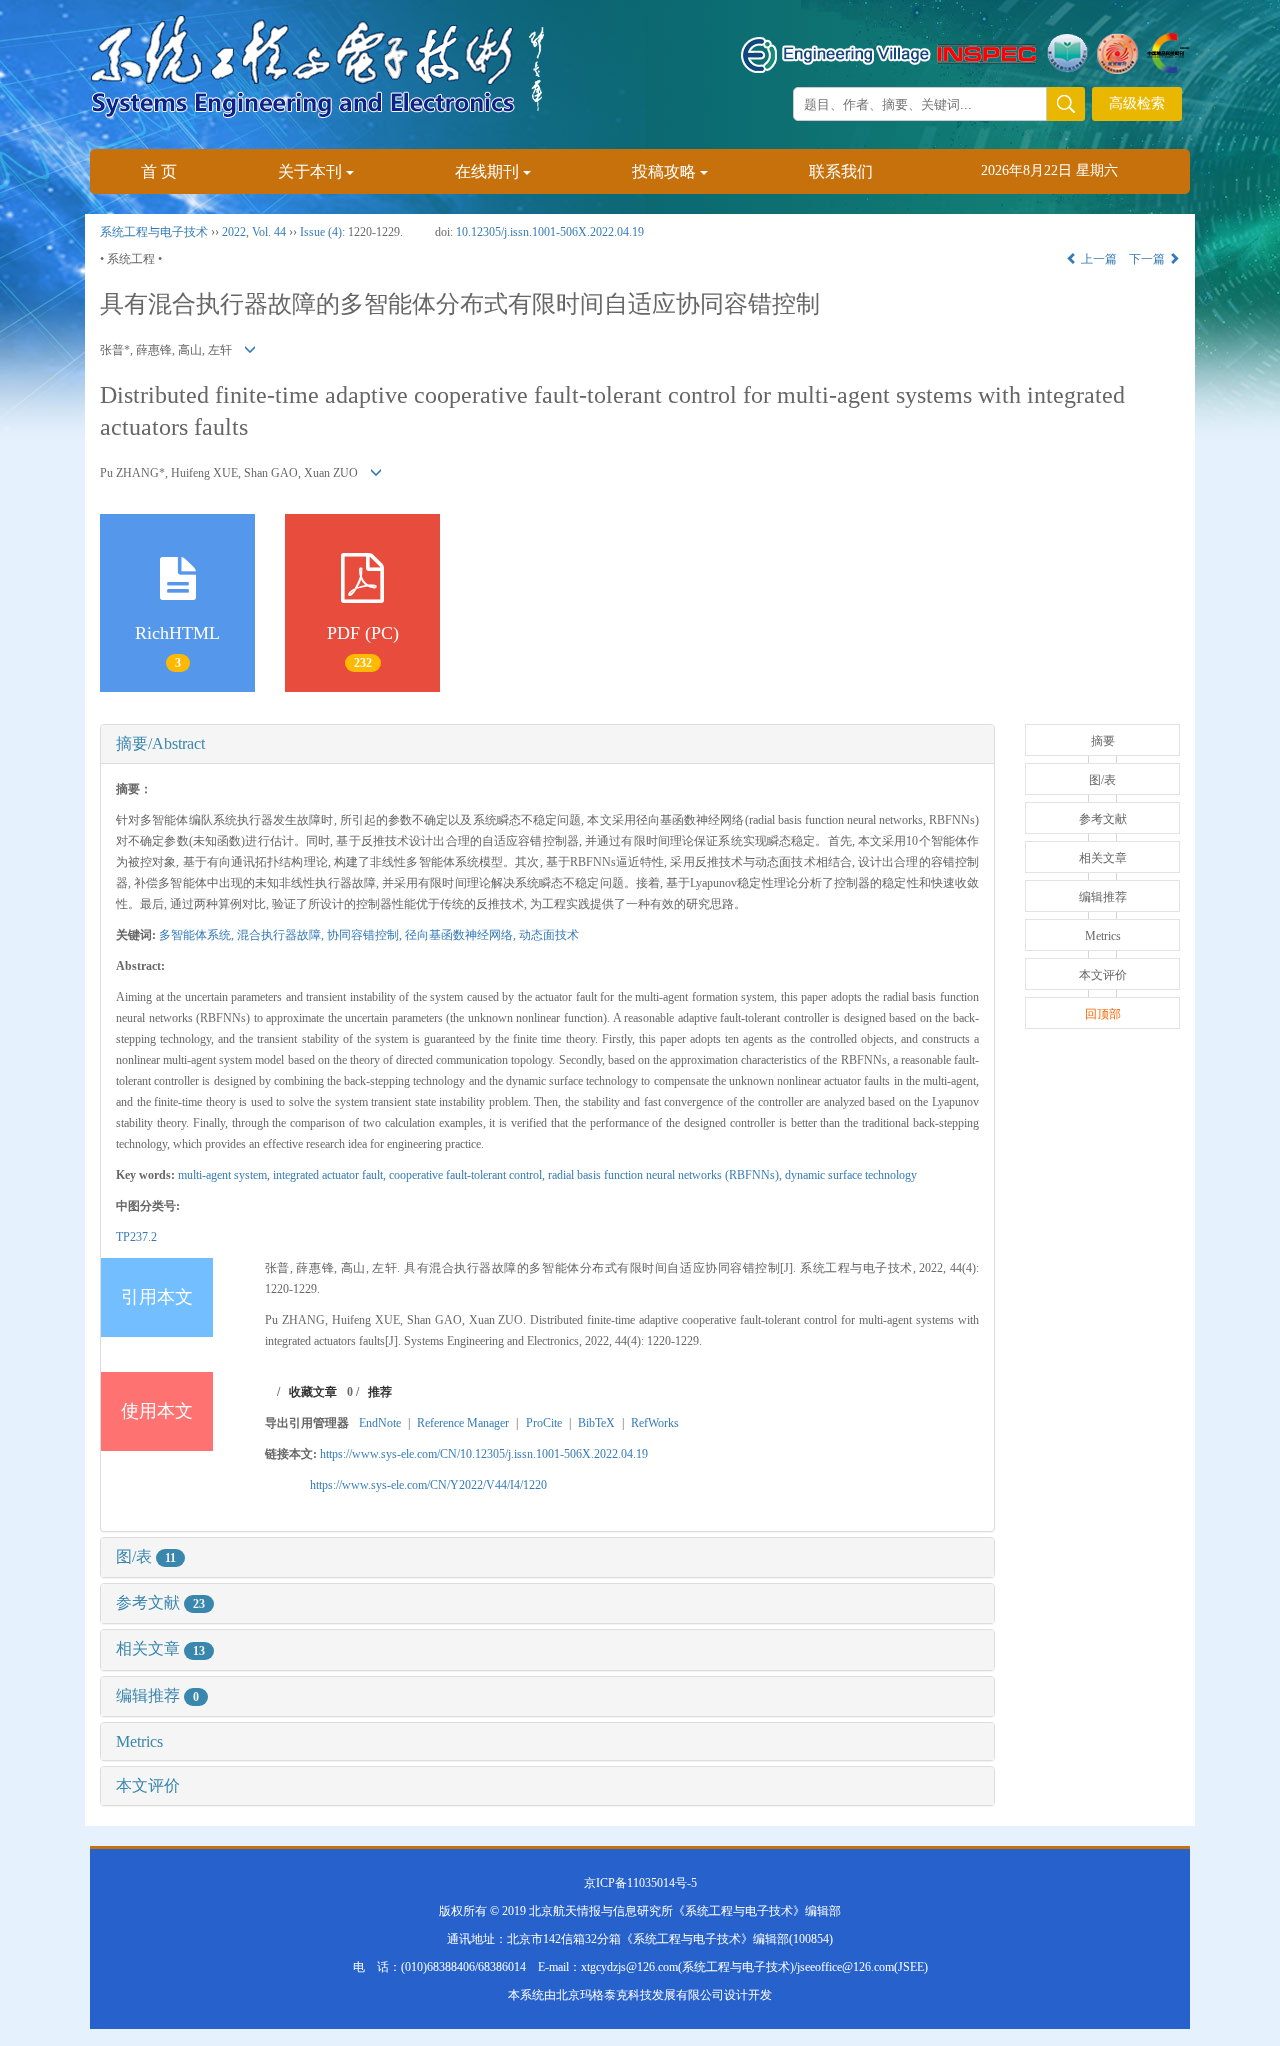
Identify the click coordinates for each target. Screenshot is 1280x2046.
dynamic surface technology (851, 1175)
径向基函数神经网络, (462, 935)
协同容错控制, (366, 935)
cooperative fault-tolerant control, (468, 1175)
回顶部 (1103, 1014)
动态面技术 (549, 935)
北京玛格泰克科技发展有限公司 (640, 1995)
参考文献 (160, 1602)
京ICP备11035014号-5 (640, 1883)
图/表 (146, 1556)
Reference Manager (463, 1423)
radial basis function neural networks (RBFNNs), (666, 1175)
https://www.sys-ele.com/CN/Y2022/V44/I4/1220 (428, 1485)
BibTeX (596, 1423)
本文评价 (148, 1785)
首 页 (159, 171)
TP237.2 (136, 1237)
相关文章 (160, 1648)
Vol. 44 (269, 232)
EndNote (380, 1423)
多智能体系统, (198, 935)
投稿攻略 (664, 171)
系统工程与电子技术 (154, 232)
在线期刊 (487, 171)
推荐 (380, 1392)
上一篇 (1097, 259)
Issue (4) (321, 232)
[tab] (547, 744)
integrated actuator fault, (331, 1175)
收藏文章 (313, 1392)
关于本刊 (310, 171)
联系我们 (841, 171)
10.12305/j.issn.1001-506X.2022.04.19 (550, 232)
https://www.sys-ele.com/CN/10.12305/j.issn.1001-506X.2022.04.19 (484, 1454)
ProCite (544, 1423)
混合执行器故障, (282, 935)
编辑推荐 (157, 1695)
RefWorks (655, 1423)
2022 (234, 232)
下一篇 (1148, 259)
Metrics (139, 1741)
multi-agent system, (225, 1175)
